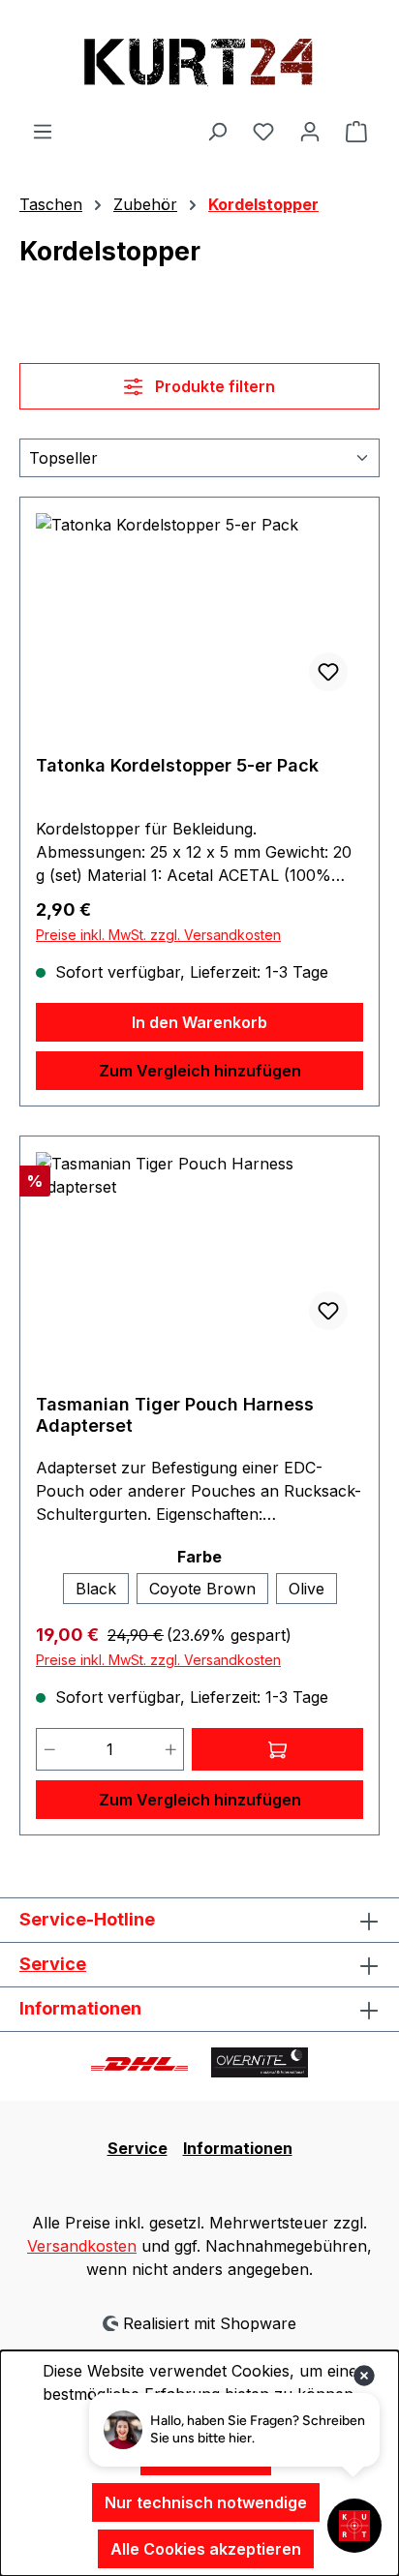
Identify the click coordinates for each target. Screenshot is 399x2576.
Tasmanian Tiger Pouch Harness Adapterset (175, 1415)
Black (96, 1589)
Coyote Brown (202, 1589)
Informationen (238, 2148)
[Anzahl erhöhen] (171, 1749)
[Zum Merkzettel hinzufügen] (328, 672)
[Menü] (43, 131)
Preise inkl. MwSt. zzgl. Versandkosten (158, 935)
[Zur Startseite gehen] (199, 60)
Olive (307, 1589)
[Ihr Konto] (310, 131)
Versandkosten (82, 2246)
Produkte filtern (213, 386)
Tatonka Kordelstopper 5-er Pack (177, 765)
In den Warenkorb (199, 1022)
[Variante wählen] (277, 1749)
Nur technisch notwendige (206, 2502)
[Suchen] (217, 131)
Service (53, 1964)
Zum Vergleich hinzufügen (200, 1071)
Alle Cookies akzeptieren (206, 2549)
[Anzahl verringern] (49, 1749)
